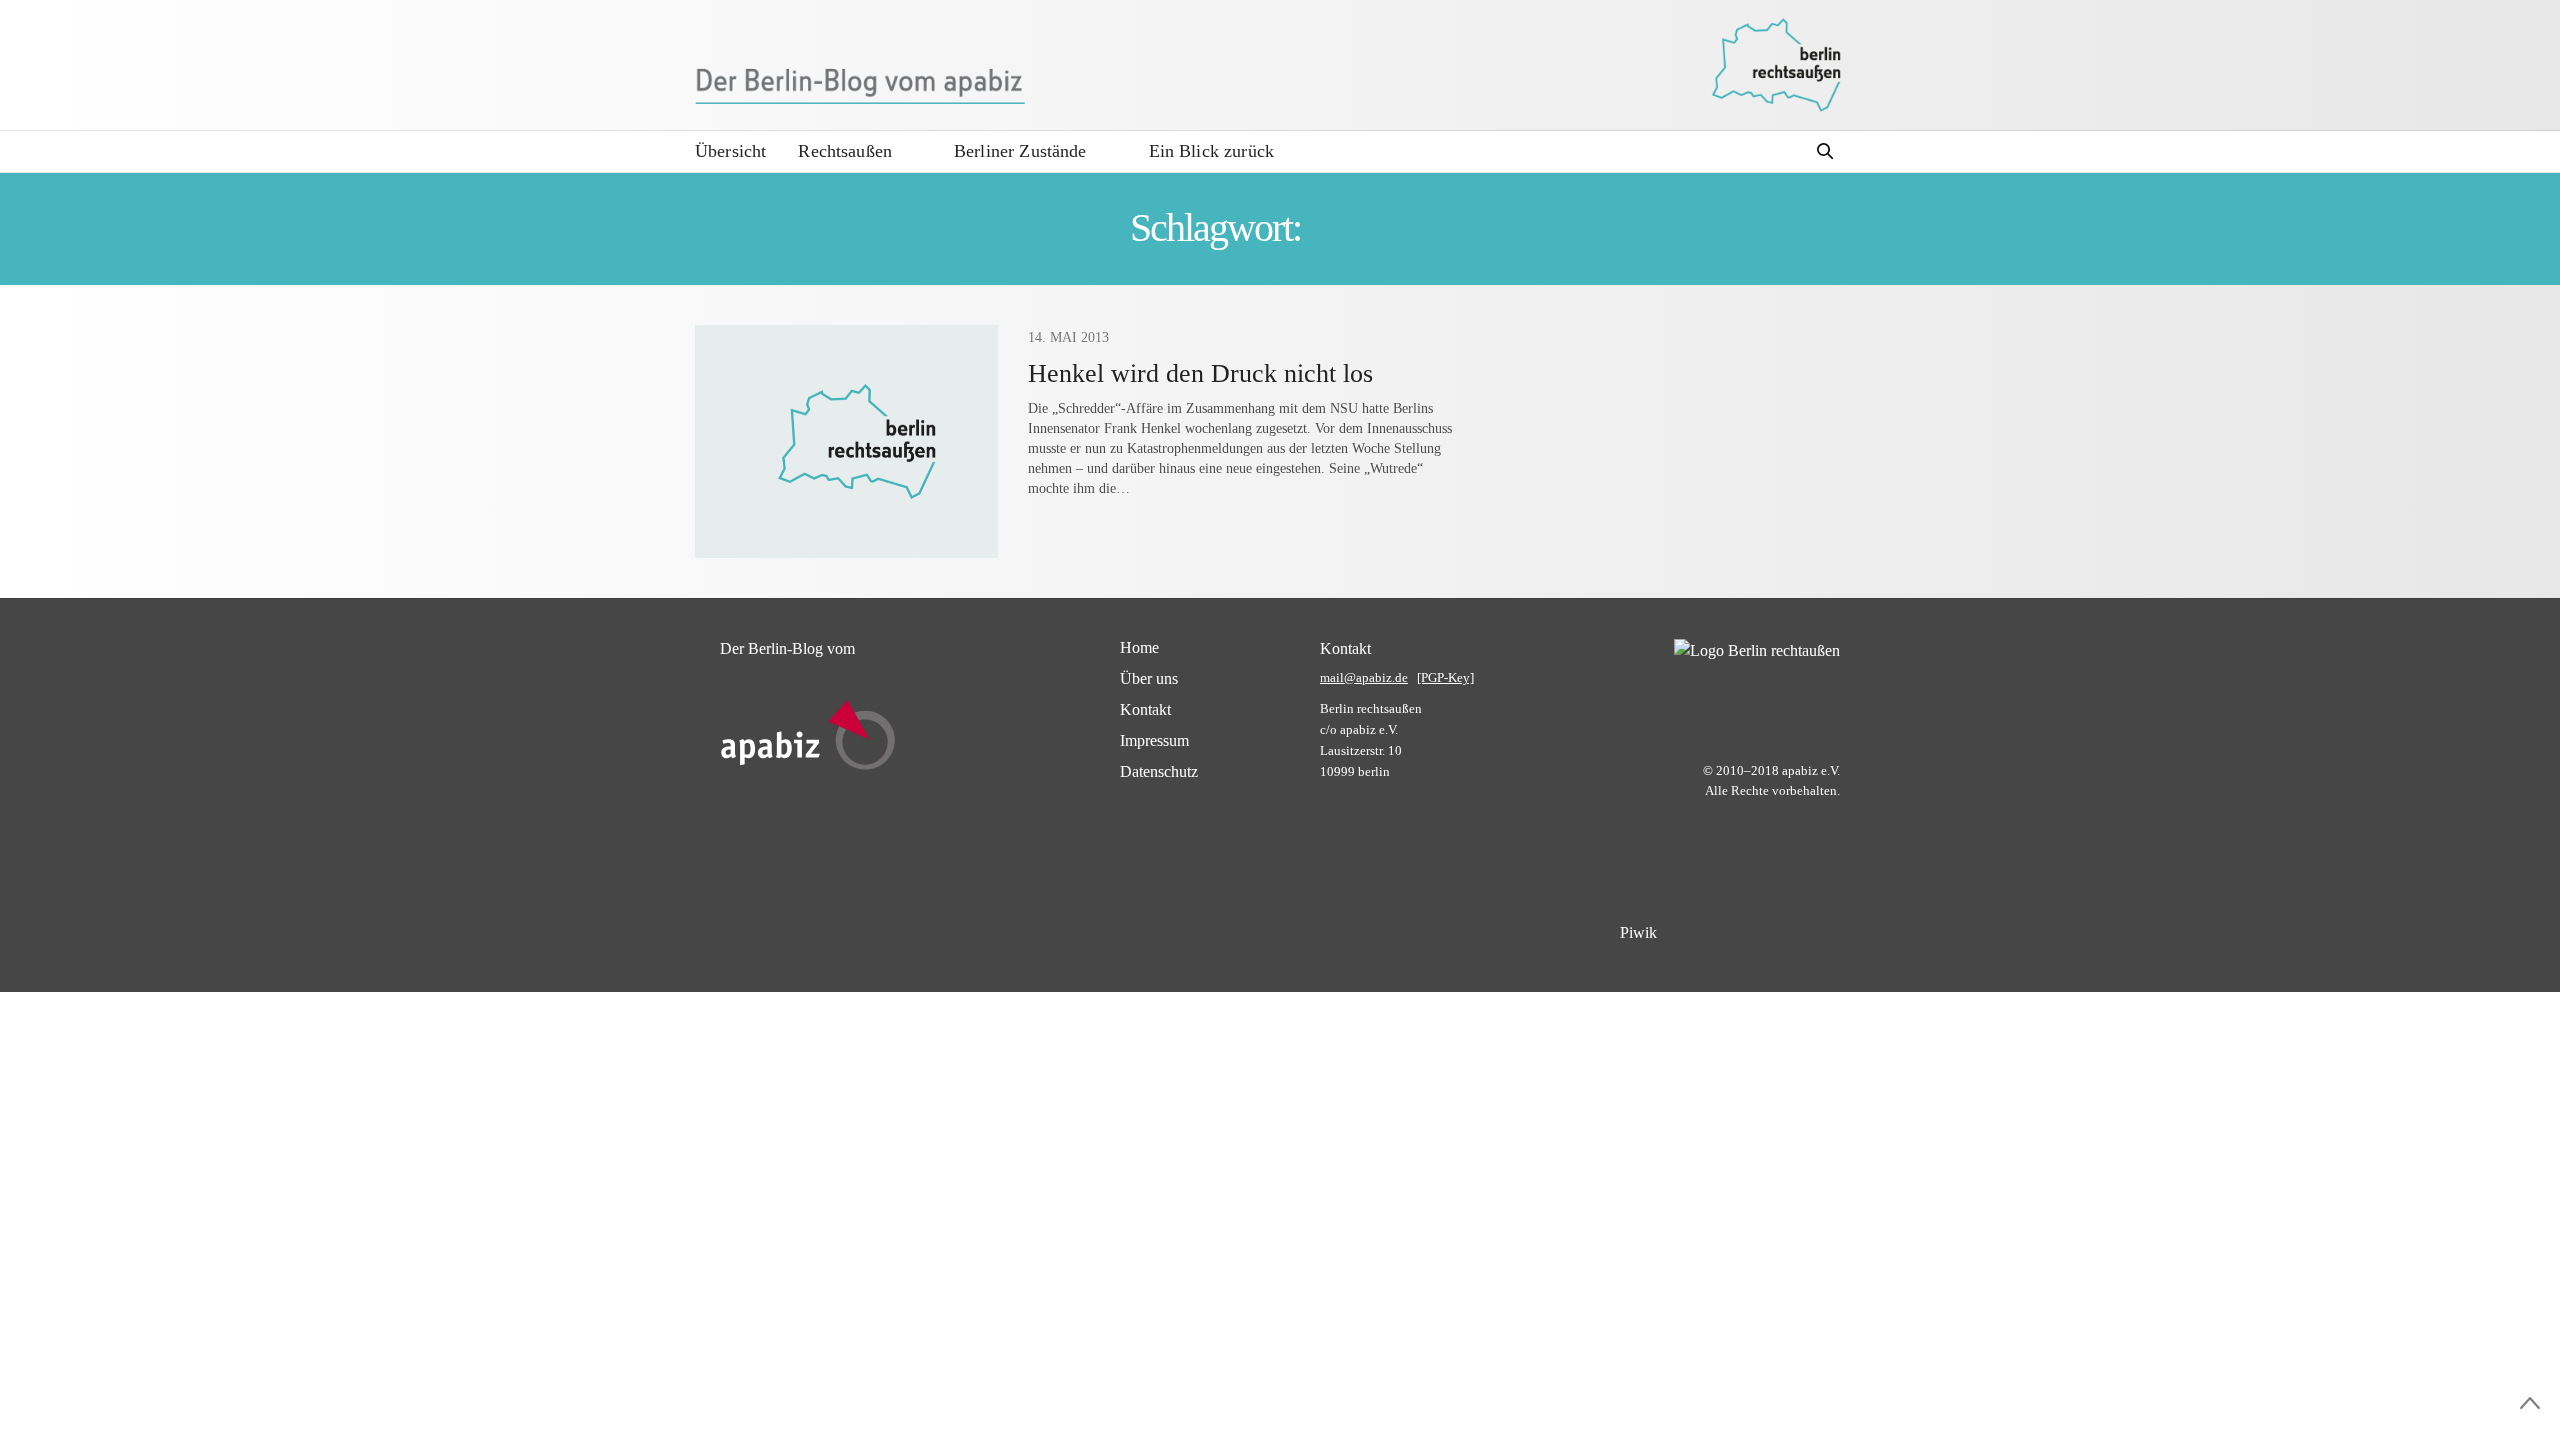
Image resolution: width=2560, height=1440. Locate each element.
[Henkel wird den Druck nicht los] (846, 441)
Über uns (1149, 678)
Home (1139, 647)
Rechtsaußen (845, 151)
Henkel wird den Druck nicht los (1200, 373)
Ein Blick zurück (1211, 151)
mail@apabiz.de (1364, 677)
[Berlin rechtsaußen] (1776, 65)
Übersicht (730, 151)
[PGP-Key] (1445, 677)
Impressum (1154, 740)
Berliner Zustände (1020, 151)
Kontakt (1145, 709)
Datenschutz (1159, 771)
